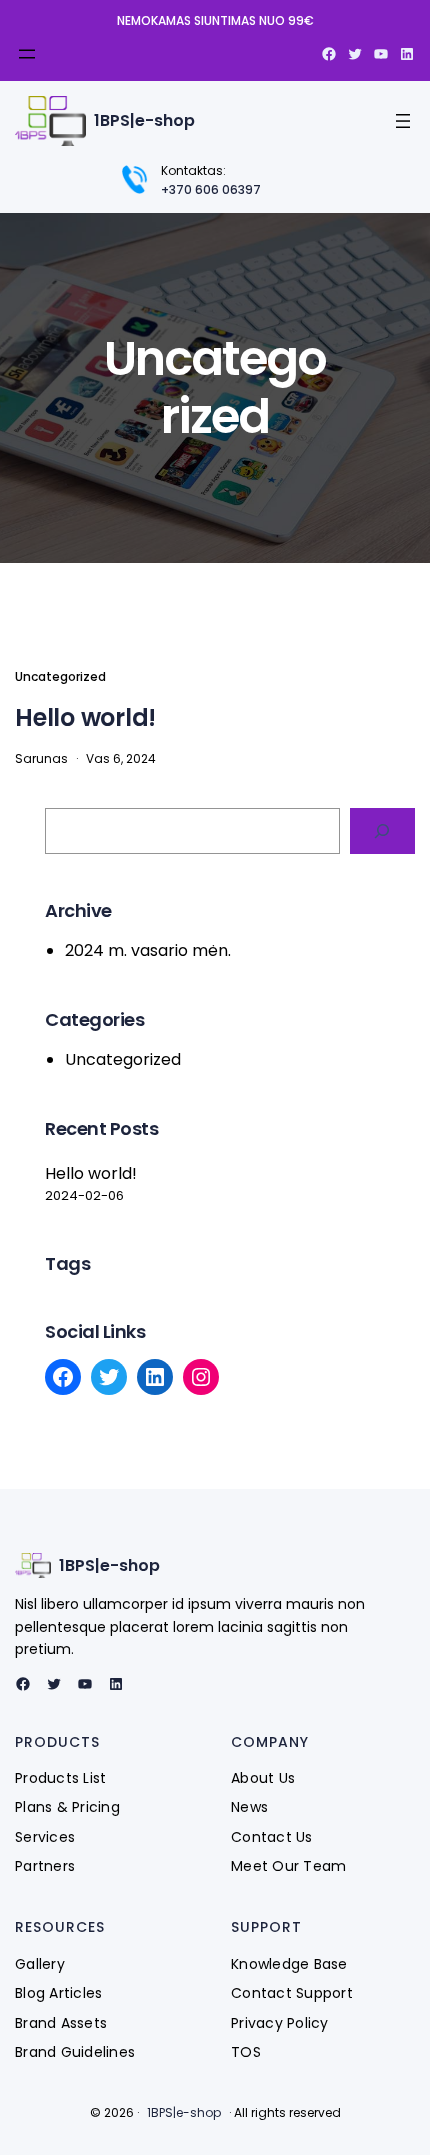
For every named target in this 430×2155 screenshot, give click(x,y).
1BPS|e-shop (144, 120)
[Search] (382, 831)
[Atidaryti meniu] (27, 54)
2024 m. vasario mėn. (148, 950)
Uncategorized (60, 676)
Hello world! (85, 717)
